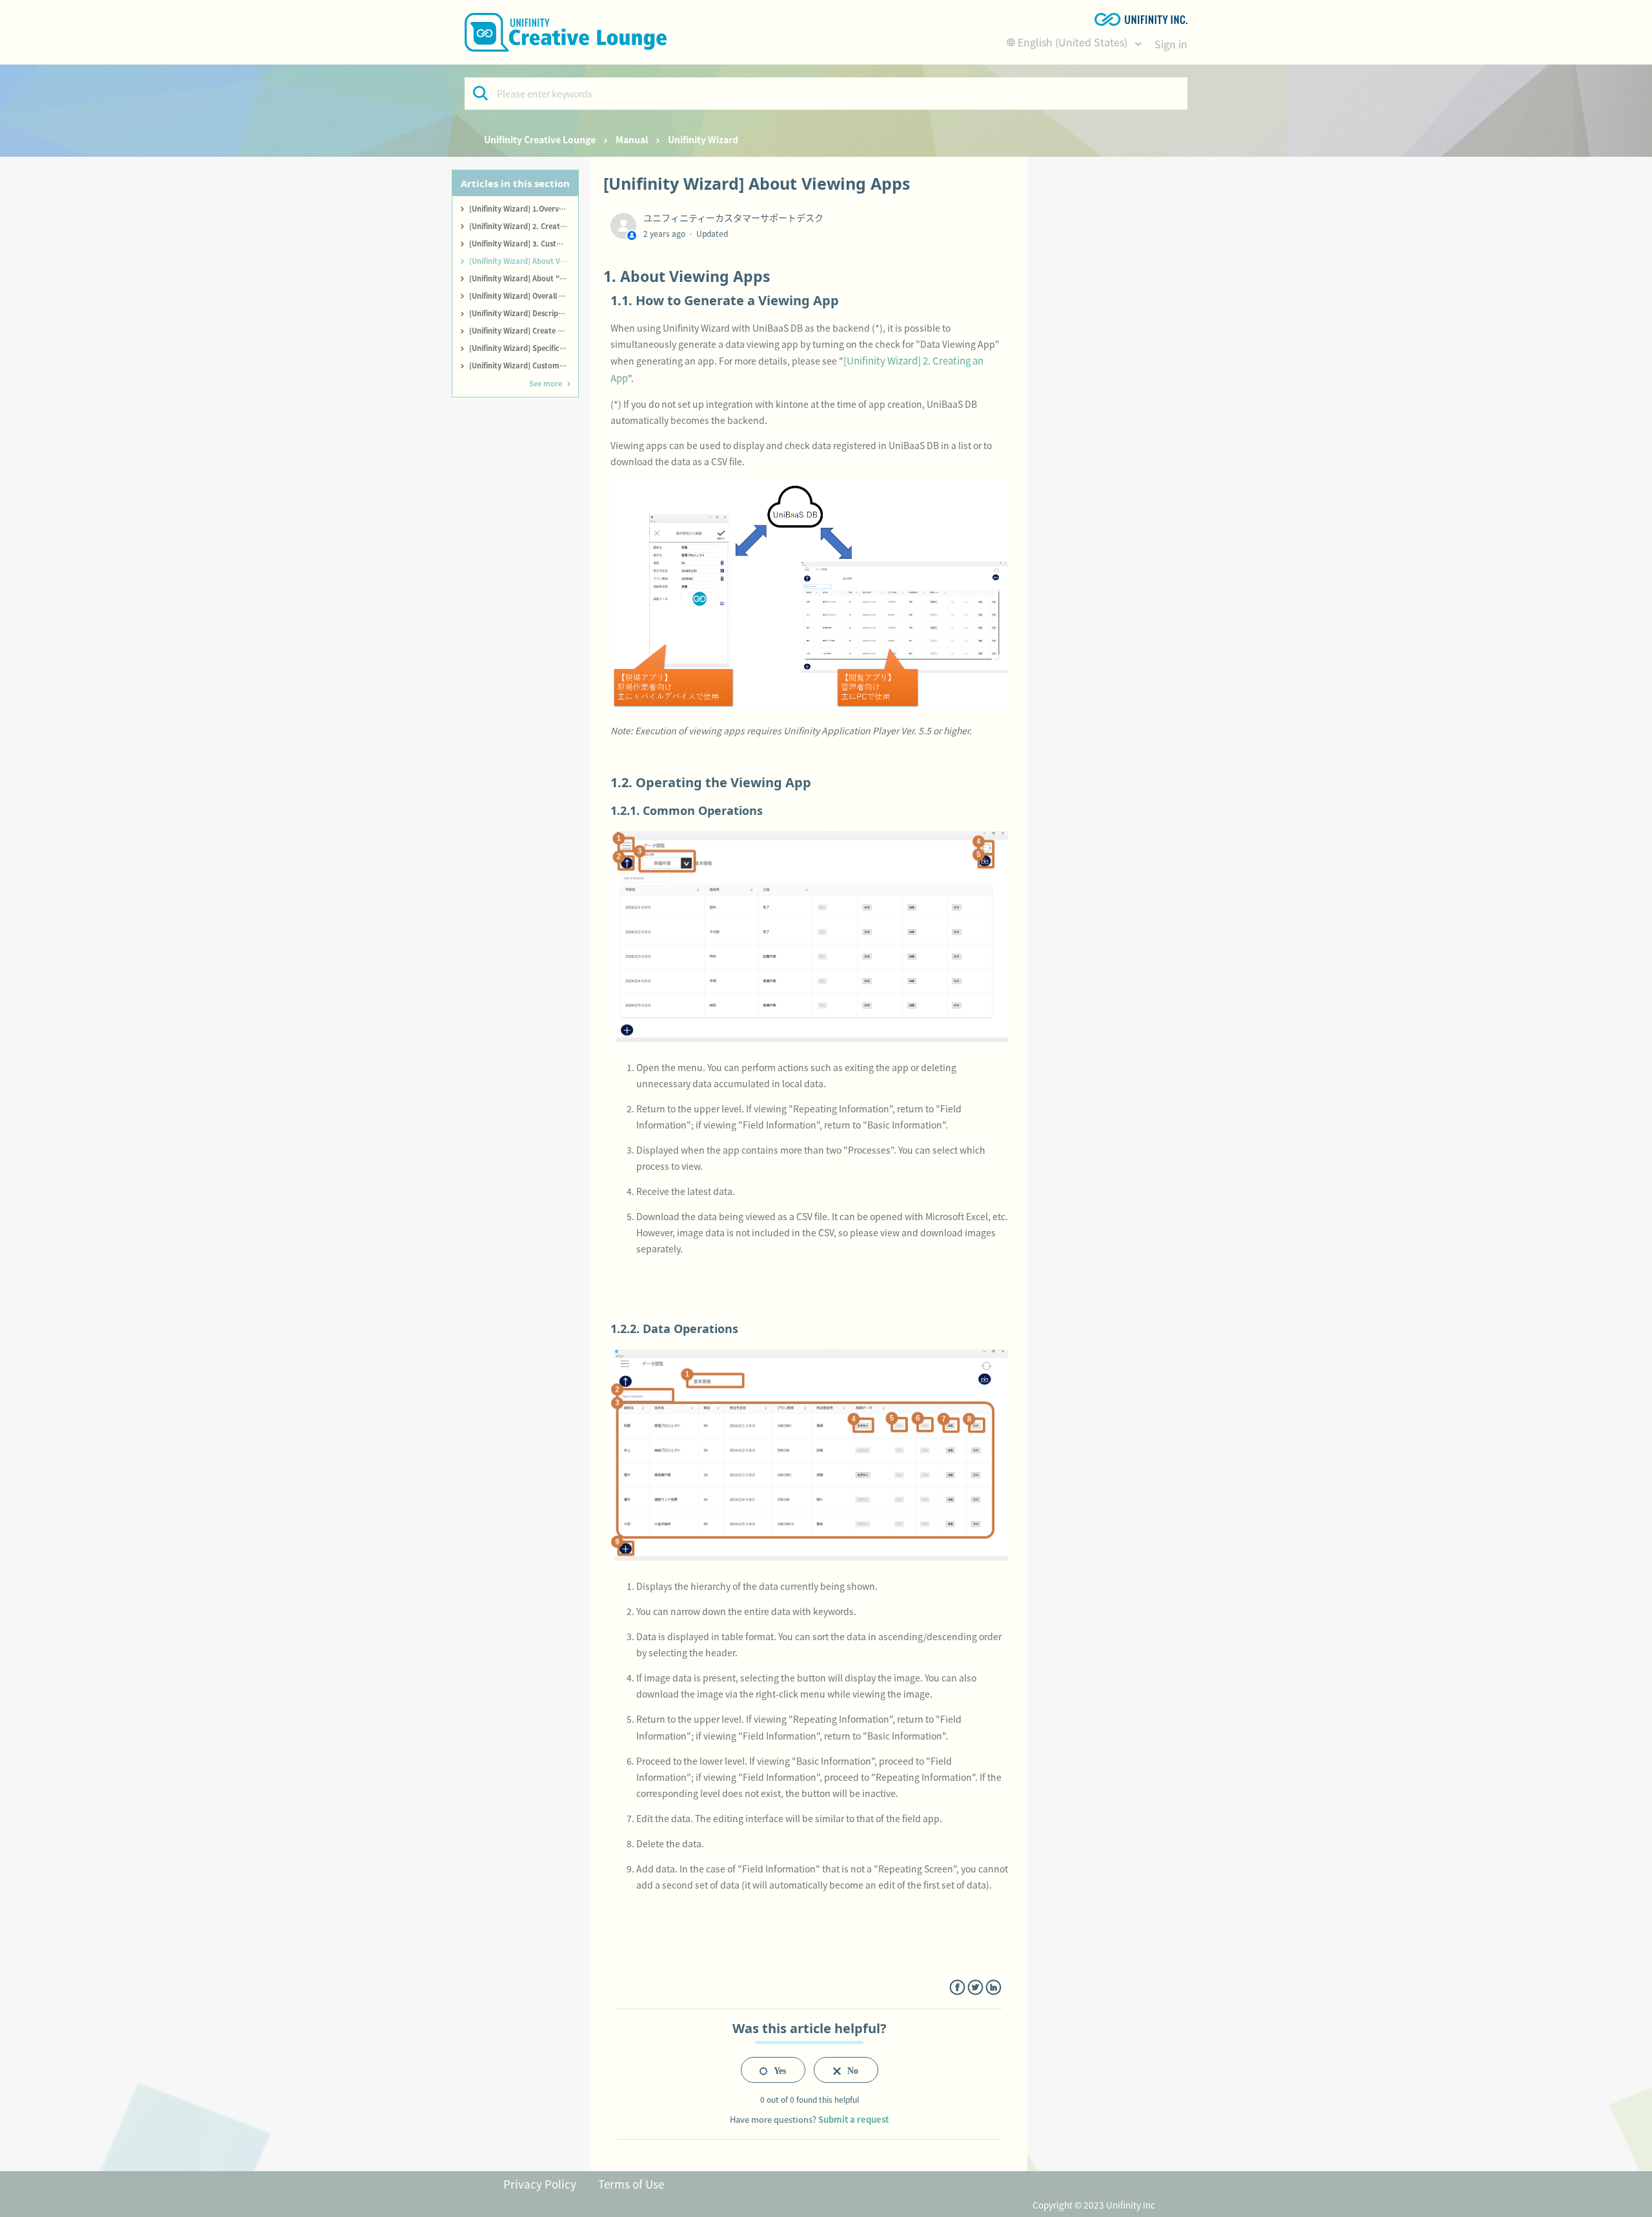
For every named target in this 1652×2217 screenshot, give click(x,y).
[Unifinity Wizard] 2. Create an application (524, 226)
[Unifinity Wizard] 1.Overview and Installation (524, 208)
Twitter (975, 1988)
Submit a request (853, 2119)
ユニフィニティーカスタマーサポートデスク (733, 217)
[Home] (566, 32)
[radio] (773, 2070)
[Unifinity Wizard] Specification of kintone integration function (524, 348)
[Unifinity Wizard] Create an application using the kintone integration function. (524, 330)
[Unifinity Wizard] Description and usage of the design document (524, 313)
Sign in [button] (1171, 44)
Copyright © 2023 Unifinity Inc (1094, 2205)
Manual (632, 139)
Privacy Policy (540, 2184)
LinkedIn (993, 1988)
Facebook (957, 1988)
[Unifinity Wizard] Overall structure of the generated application (524, 296)
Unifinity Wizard (703, 139)
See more (546, 383)
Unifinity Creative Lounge (540, 139)
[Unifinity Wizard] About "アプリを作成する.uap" (524, 278)
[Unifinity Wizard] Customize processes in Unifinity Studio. (524, 365)
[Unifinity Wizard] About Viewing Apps (524, 261)
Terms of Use (631, 2184)
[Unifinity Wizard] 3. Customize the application (524, 243)
